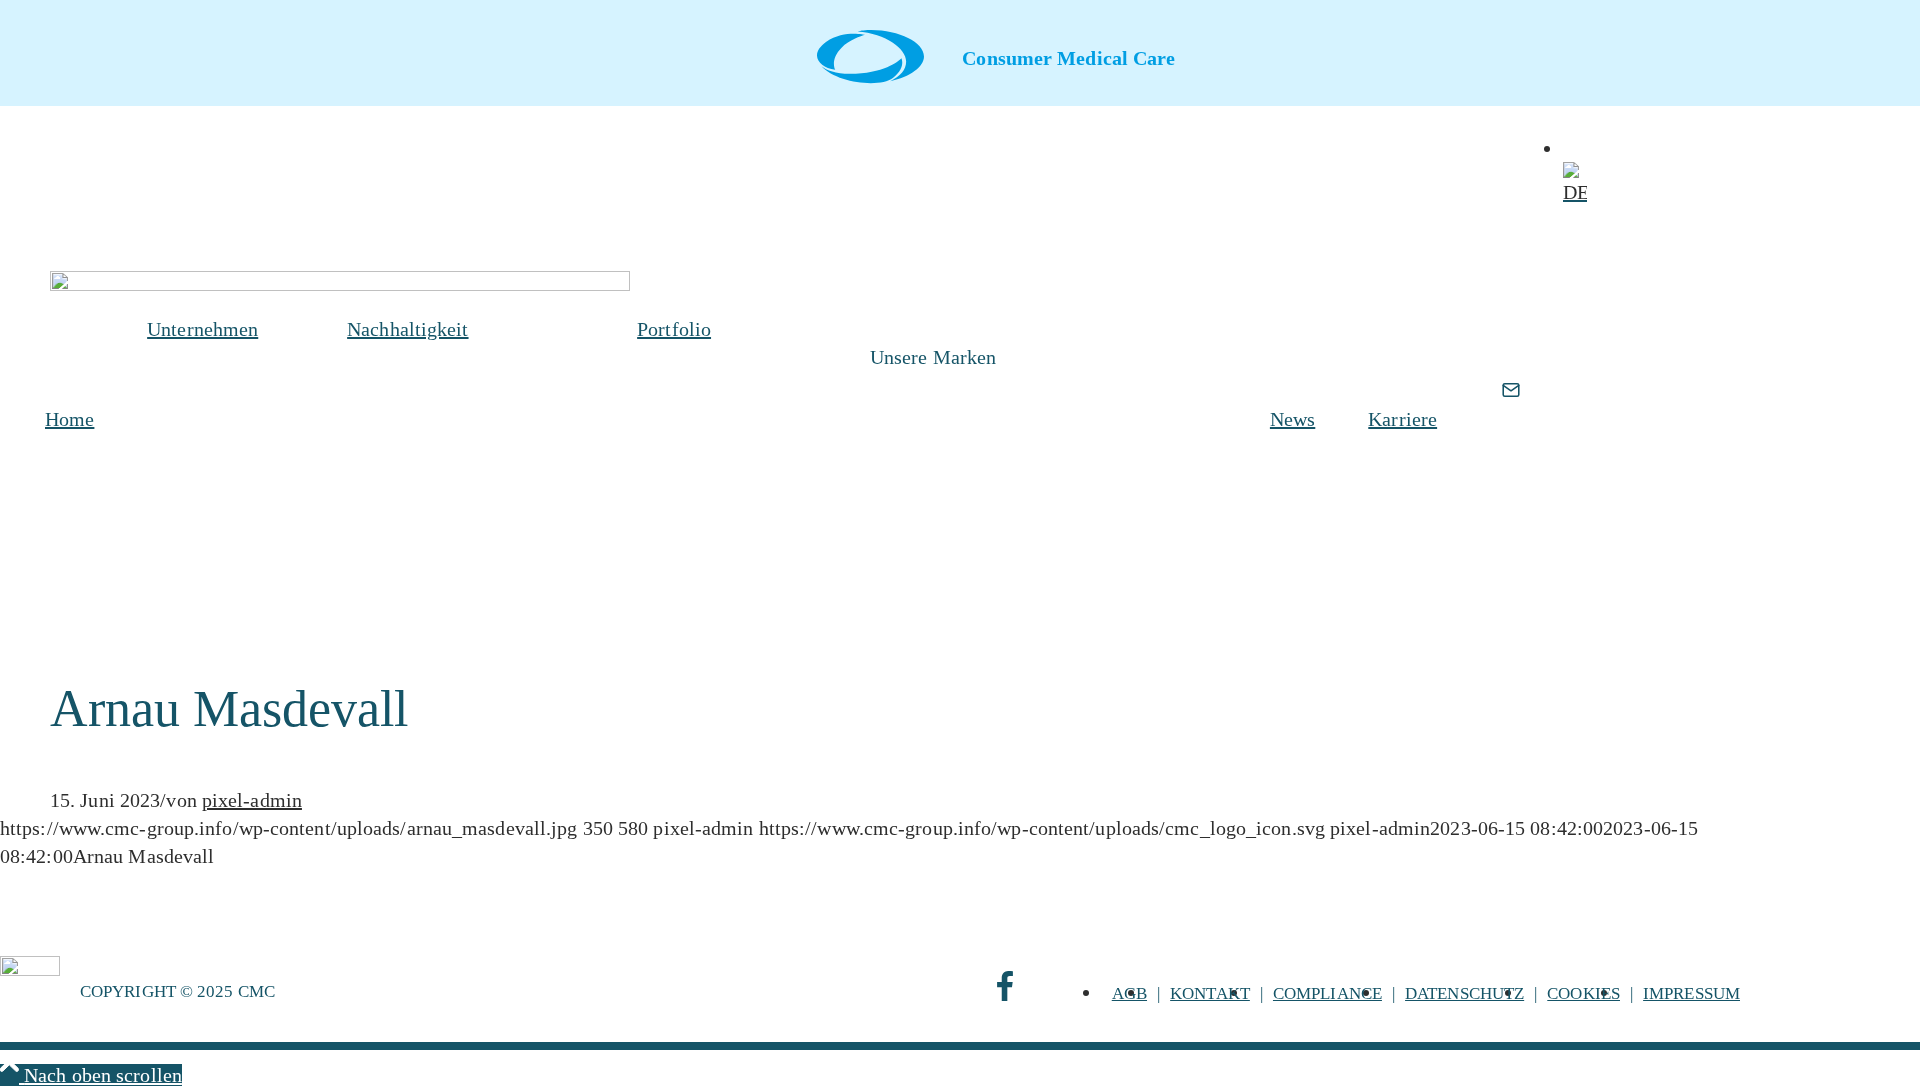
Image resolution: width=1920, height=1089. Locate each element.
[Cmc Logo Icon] (870, 57)
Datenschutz (1464, 993)
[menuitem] (66, 419)
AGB (1129, 993)
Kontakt (1210, 993)
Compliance (1327, 993)
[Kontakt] (1511, 439)
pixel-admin (252, 800)
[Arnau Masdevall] (340, 284)
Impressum (1691, 993)
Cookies (1583, 993)
